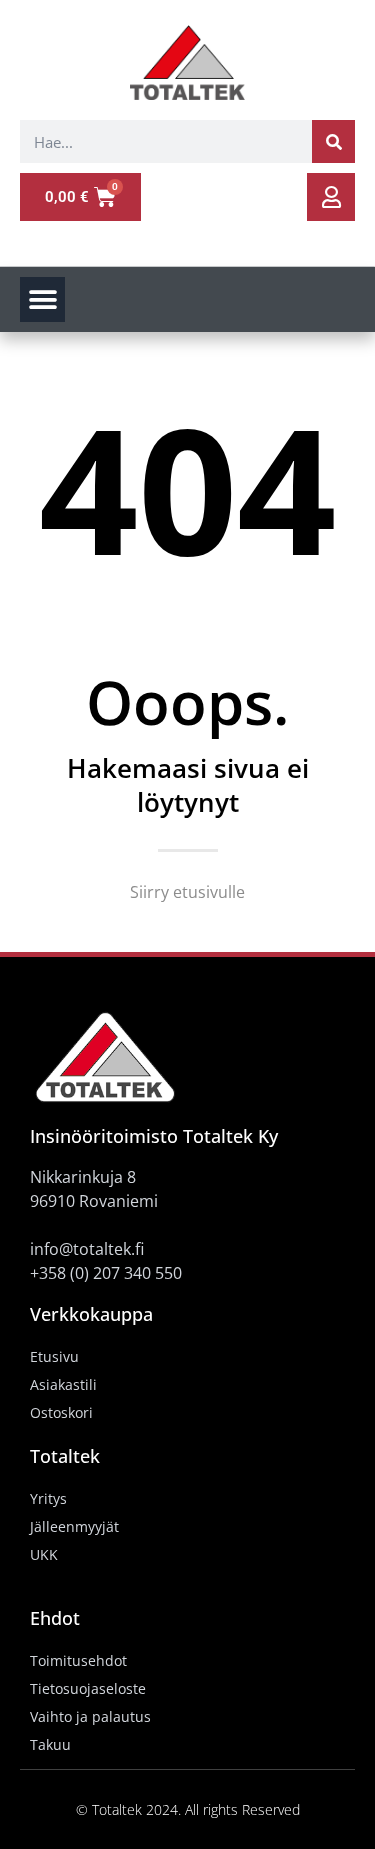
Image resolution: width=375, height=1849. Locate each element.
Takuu (50, 1744)
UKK (44, 1554)
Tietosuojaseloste (88, 1688)
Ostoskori (61, 1412)
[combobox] (166, 141)
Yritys (48, 1498)
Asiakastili (63, 1384)
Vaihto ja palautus (90, 1716)
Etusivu (54, 1356)
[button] (42, 299)
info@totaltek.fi (87, 1249)
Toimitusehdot (78, 1660)
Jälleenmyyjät (74, 1526)
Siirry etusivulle (187, 892)
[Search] (333, 141)
